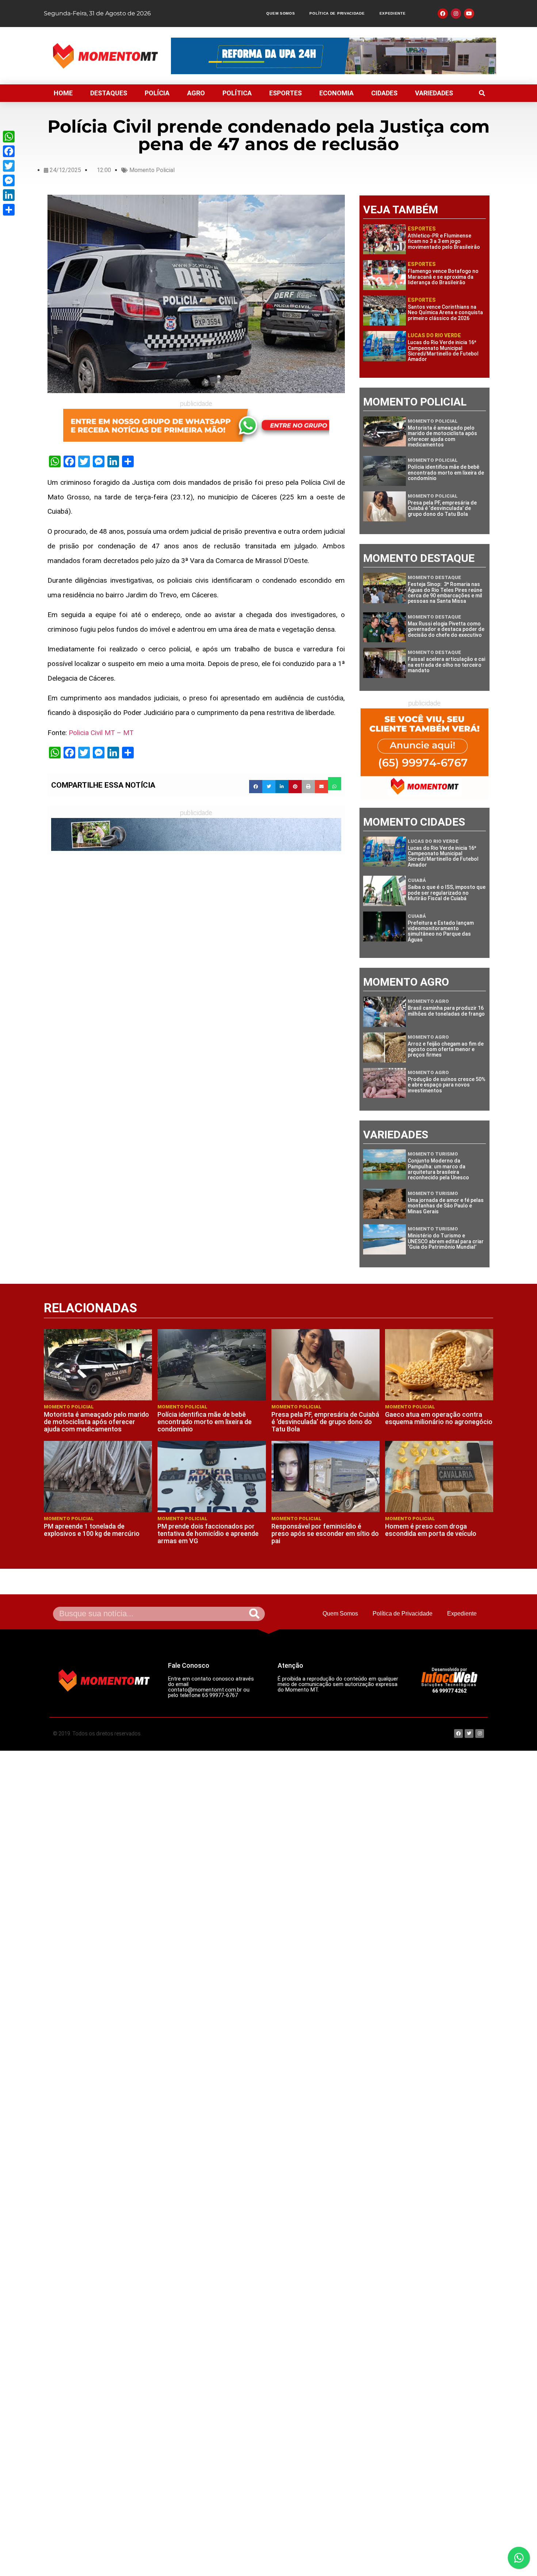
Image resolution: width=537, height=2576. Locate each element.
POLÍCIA (157, 93)
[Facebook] (9, 151)
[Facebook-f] (443, 14)
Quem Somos (281, 13)
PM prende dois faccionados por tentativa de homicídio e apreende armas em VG (208, 1534)
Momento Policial (152, 170)
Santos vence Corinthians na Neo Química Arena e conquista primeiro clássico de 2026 (445, 313)
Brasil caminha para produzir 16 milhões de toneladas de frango (446, 1011)
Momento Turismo (433, 1154)
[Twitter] (9, 166)
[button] (482, 93)
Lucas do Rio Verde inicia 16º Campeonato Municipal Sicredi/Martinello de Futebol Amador (443, 351)
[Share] (9, 210)
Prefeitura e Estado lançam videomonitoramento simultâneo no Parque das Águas (441, 931)
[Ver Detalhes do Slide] (196, 425)
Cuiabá (417, 880)
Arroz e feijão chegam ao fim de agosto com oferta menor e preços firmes (446, 1049)
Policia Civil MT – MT (101, 733)
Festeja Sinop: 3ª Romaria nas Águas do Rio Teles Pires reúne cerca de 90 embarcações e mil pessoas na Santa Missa (445, 593)
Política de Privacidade (337, 13)
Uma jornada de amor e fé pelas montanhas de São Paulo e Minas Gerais (446, 1206)
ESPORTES (285, 93)
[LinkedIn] (9, 195)
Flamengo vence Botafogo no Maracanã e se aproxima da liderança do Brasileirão (443, 277)
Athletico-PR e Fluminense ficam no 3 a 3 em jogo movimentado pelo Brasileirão (444, 241)
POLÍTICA (237, 93)
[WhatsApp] (9, 137)
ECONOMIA (336, 93)
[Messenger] (9, 180)
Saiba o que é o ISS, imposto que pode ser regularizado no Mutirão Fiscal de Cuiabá (447, 893)
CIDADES (384, 93)
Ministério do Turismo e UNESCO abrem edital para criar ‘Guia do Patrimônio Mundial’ (446, 1241)
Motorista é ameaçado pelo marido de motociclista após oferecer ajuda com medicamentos (442, 436)
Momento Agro (428, 1001)
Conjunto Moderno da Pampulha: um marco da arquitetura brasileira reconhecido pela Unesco (438, 1169)
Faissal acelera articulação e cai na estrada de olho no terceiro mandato (446, 665)
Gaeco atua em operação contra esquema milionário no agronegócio (439, 1418)
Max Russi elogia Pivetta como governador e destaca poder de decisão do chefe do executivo (446, 629)
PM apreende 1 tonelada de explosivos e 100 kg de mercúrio (92, 1530)
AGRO (196, 93)
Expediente (393, 13)
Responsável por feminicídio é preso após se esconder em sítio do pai (325, 1534)
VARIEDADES (434, 93)
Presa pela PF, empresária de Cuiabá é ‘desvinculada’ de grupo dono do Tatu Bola (442, 508)
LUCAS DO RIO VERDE (434, 335)
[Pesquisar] (254, 1614)
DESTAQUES (109, 93)
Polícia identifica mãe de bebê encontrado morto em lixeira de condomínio (446, 473)
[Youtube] (469, 14)
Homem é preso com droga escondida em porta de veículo (431, 1530)
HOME (63, 93)
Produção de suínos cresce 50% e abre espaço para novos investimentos (447, 1085)
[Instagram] (456, 14)
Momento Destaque (434, 577)
